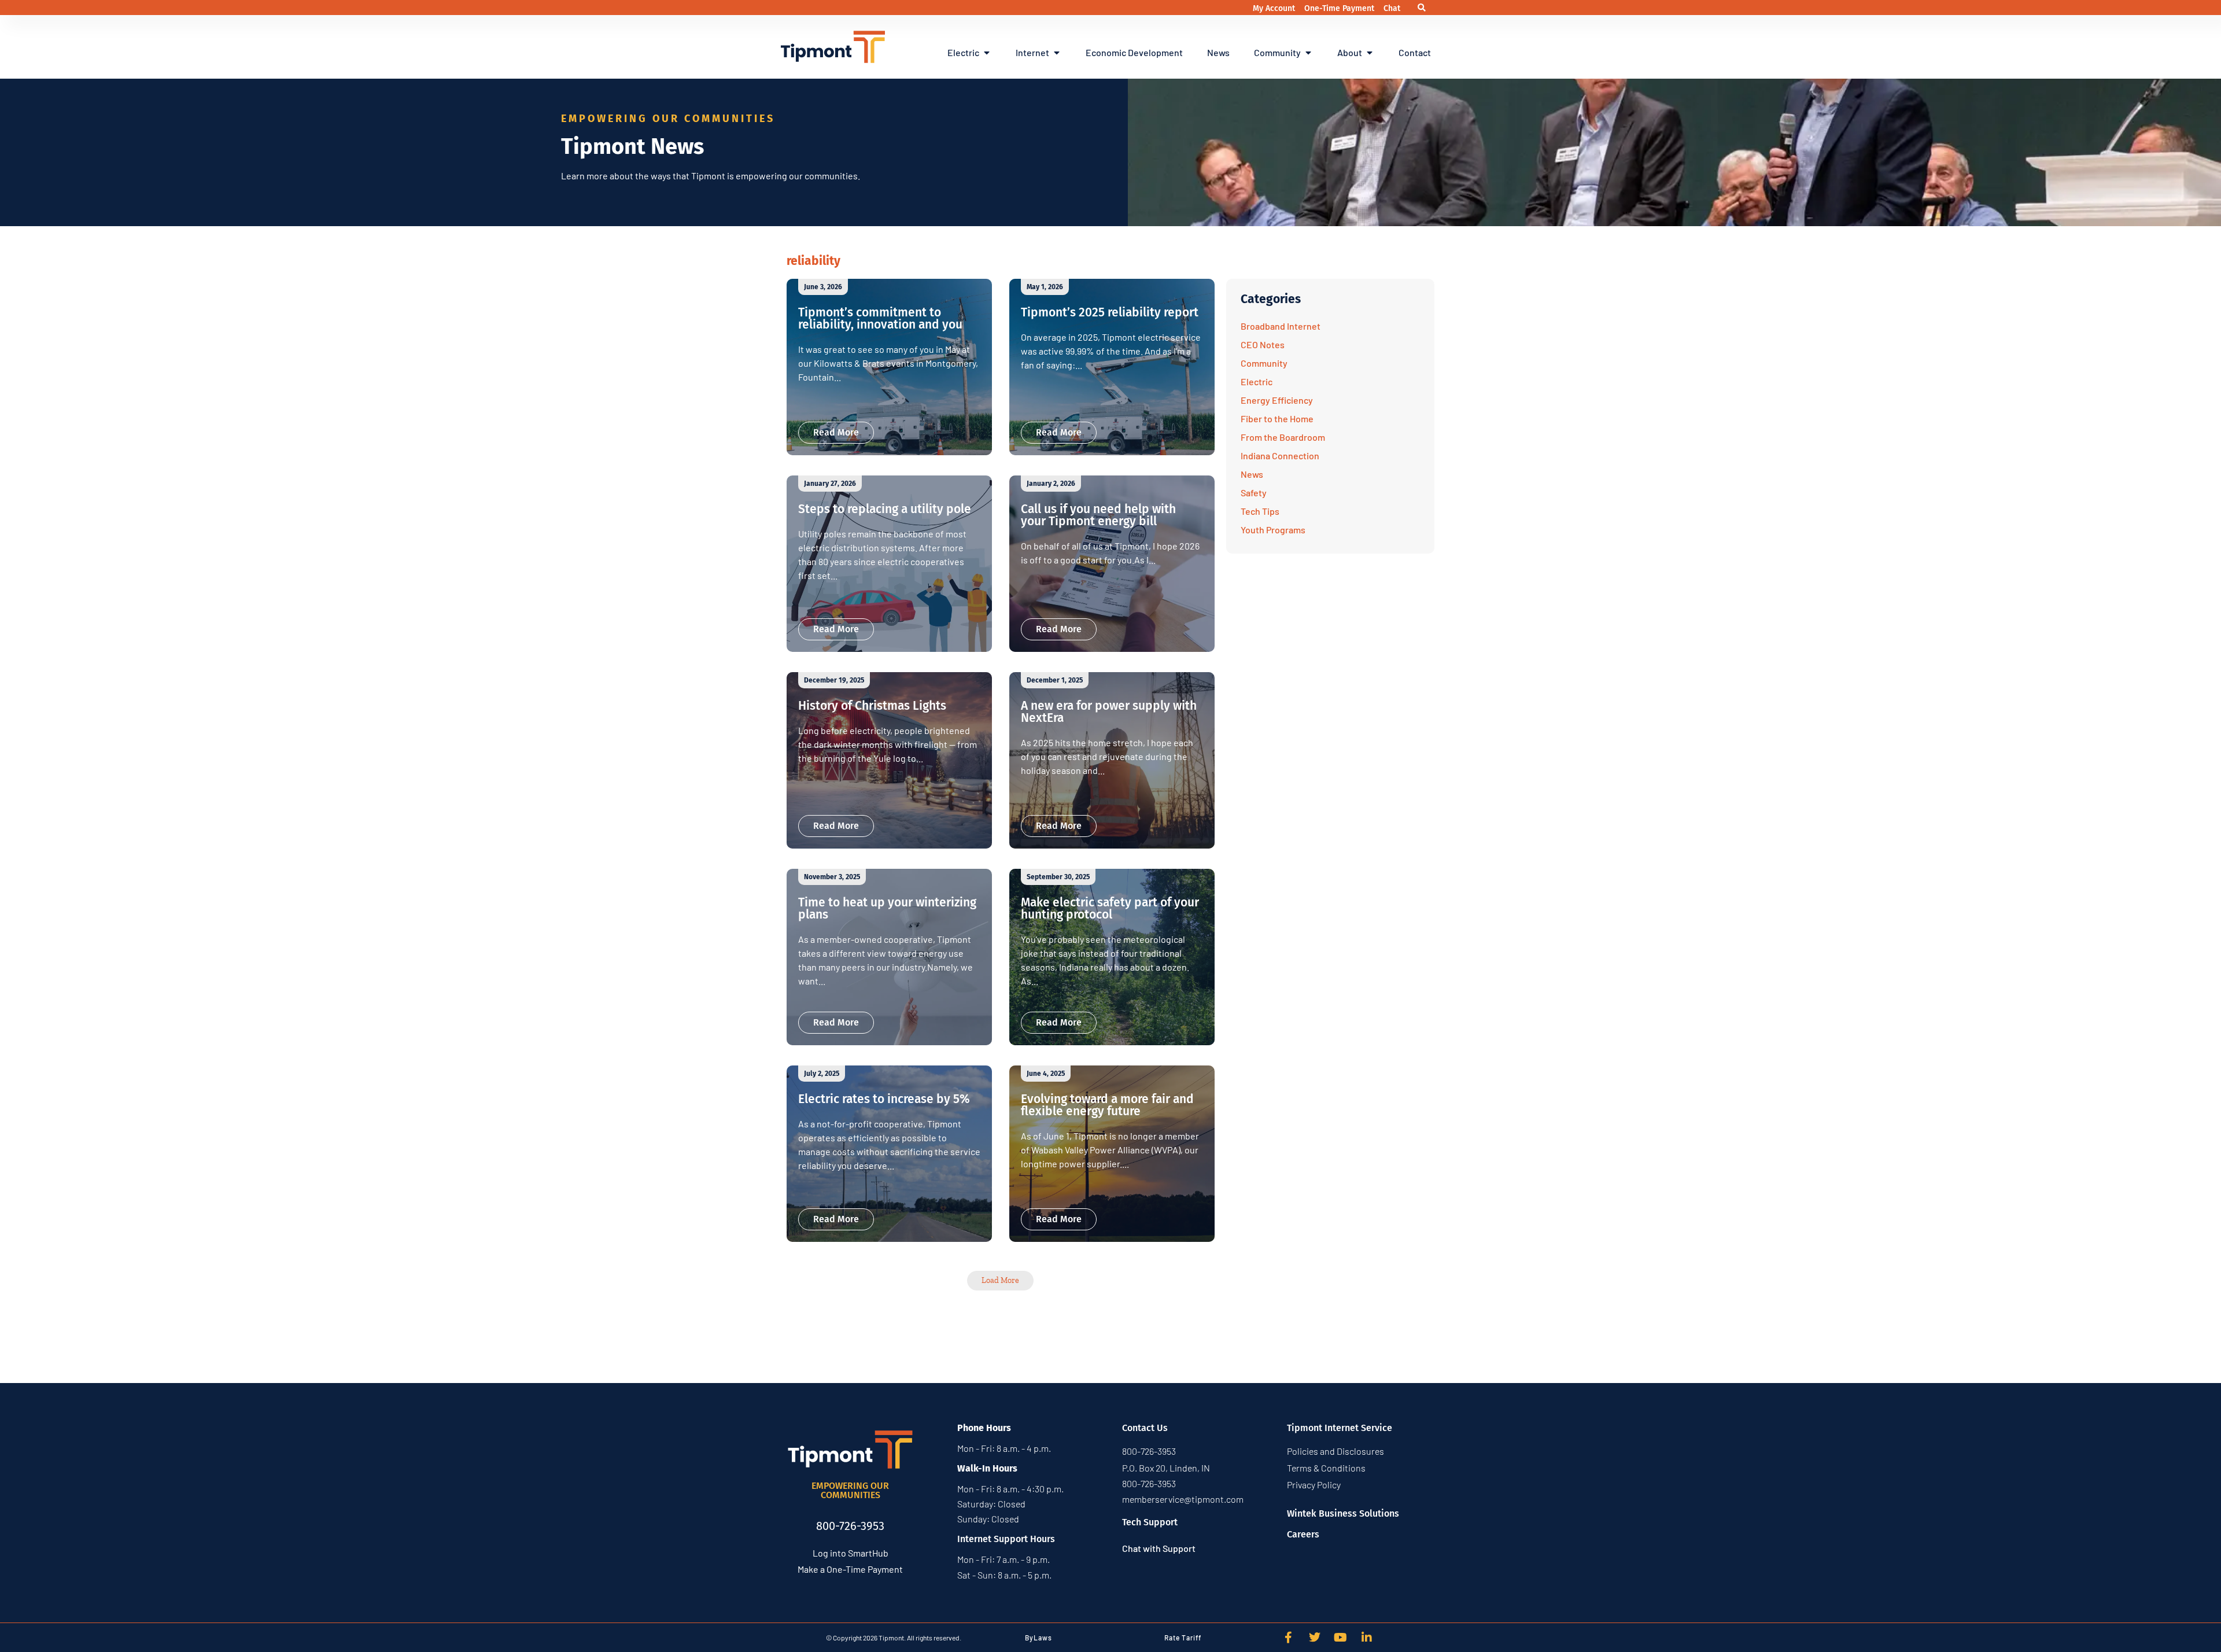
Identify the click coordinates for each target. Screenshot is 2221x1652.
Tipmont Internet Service (1340, 1428)
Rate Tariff (1183, 1638)
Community (1264, 363)
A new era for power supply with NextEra (1109, 712)
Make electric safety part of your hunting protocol (1110, 908)
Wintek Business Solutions (1343, 1513)
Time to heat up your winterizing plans (887, 908)
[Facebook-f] (1289, 1638)
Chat (1392, 8)
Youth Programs (1273, 530)
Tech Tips (1260, 511)
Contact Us (1145, 1428)
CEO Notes (1263, 344)
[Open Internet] (1057, 53)
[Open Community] (1308, 53)
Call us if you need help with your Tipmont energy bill (1098, 515)
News (1252, 474)
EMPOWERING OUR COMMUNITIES (850, 1490)
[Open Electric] (987, 53)
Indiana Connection (1280, 456)
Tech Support (1150, 1522)
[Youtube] (1341, 1638)
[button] (1422, 8)
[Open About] (1370, 53)
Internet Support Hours (1006, 1539)
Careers (1303, 1534)
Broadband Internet (1281, 326)
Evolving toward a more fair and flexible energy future (1107, 1105)
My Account (1275, 8)
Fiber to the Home (1277, 418)
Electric (1257, 381)
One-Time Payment (1340, 8)
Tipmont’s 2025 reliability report (1110, 312)
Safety (1254, 493)
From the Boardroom (1283, 437)
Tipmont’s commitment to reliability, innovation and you (880, 318)
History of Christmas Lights (872, 706)
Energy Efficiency (1277, 400)
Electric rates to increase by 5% (884, 1099)
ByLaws (1038, 1638)
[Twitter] (1315, 1638)
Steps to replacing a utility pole (885, 509)
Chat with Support (1159, 1548)
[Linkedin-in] (1367, 1638)
